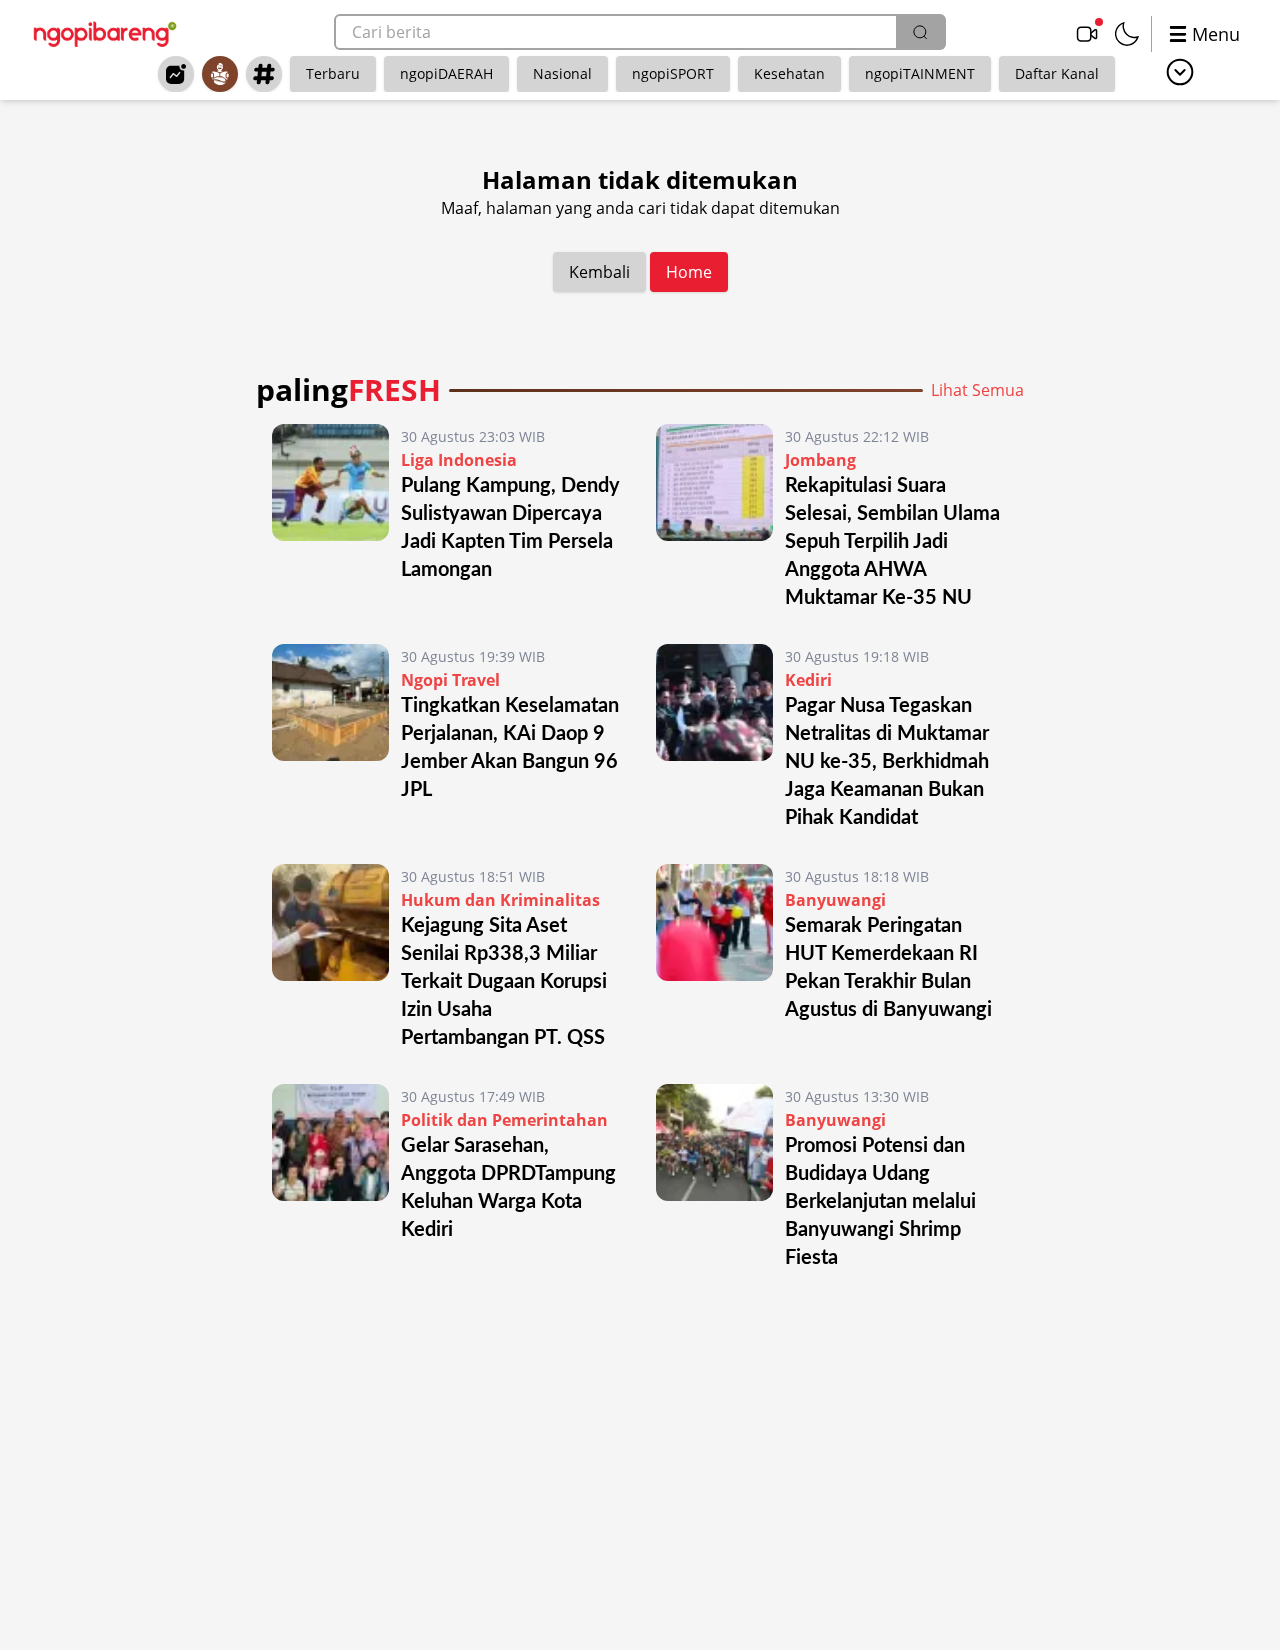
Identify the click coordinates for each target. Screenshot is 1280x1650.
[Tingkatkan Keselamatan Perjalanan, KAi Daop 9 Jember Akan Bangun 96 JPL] (330, 738)
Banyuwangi (835, 900)
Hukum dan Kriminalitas (500, 900)
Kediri (808, 680)
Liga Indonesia (459, 460)
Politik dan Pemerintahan (504, 1120)
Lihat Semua (977, 390)
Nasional (562, 73)
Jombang (820, 460)
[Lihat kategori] (1180, 72)
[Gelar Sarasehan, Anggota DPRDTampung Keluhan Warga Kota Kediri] (330, 1178)
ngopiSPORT (673, 73)
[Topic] (264, 74)
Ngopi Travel (450, 680)
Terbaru (333, 73)
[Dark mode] (1127, 34)
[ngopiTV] (1087, 34)
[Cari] (920, 32)
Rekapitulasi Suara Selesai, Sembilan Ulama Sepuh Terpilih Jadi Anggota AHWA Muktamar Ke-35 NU (892, 542)
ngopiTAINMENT (920, 73)
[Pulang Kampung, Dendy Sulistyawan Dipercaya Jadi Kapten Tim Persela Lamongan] (330, 518)
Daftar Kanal (1057, 73)
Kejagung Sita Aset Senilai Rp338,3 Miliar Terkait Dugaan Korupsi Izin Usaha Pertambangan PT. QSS (504, 982)
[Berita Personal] (220, 74)
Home (689, 272)
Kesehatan (789, 73)
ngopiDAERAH (446, 73)
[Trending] (176, 74)
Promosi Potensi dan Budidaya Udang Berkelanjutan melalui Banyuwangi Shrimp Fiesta (880, 1202)
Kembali (599, 272)
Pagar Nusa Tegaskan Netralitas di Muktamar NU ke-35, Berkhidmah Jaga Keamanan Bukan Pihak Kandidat (887, 762)
